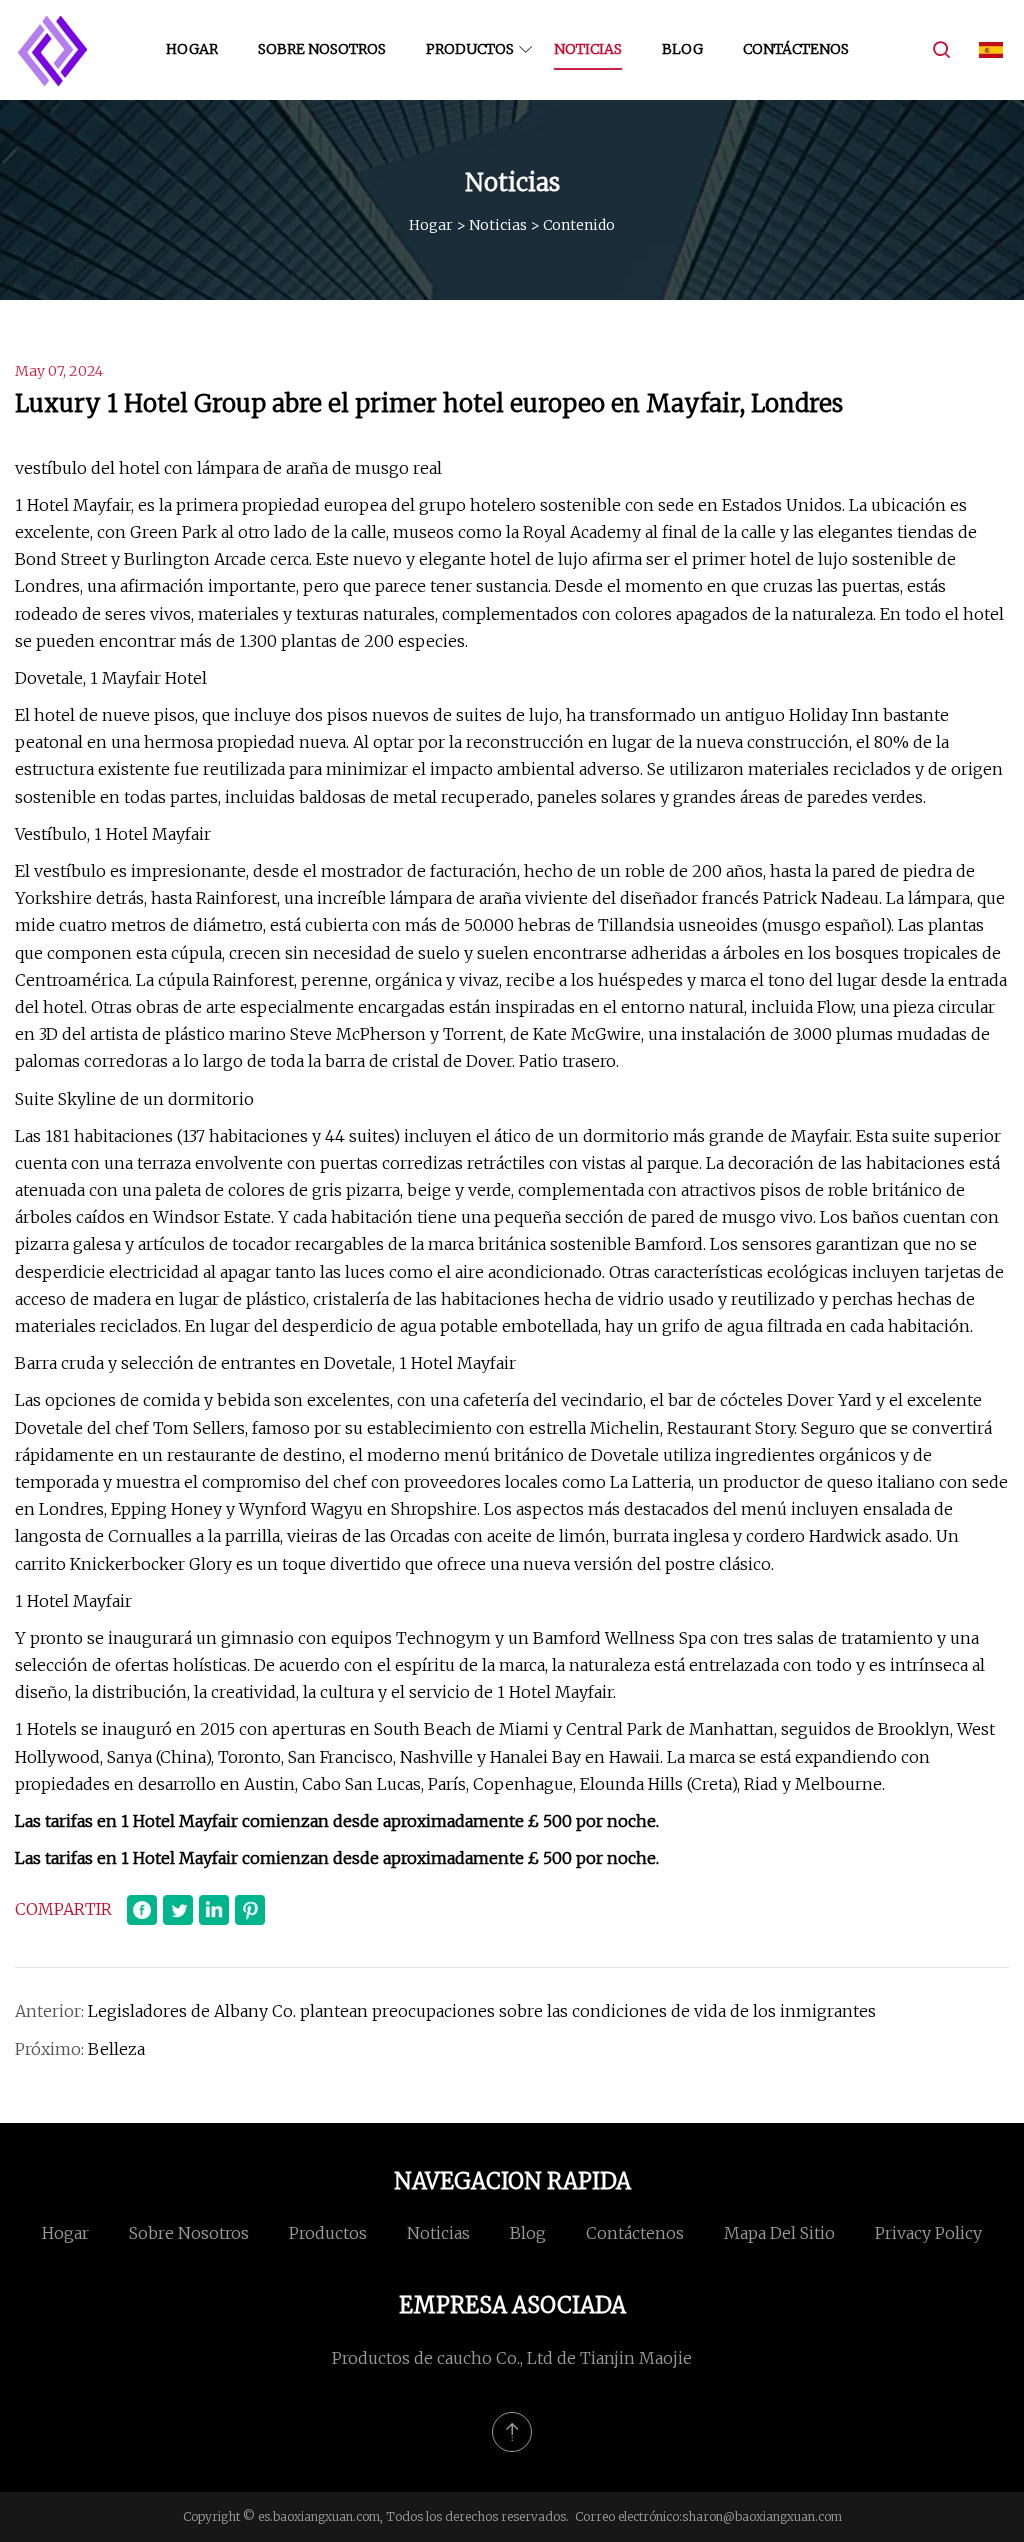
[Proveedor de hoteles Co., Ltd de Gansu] (52, 50)
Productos (470, 49)
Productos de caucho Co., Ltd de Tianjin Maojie (512, 2358)
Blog (682, 49)
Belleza (116, 2049)
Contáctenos (796, 49)
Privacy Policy (928, 2233)
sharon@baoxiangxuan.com (762, 2516)
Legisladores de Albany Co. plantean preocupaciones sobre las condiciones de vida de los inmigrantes (482, 2011)
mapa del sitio (779, 2233)
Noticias (588, 49)
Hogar (192, 49)
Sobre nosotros (322, 49)
